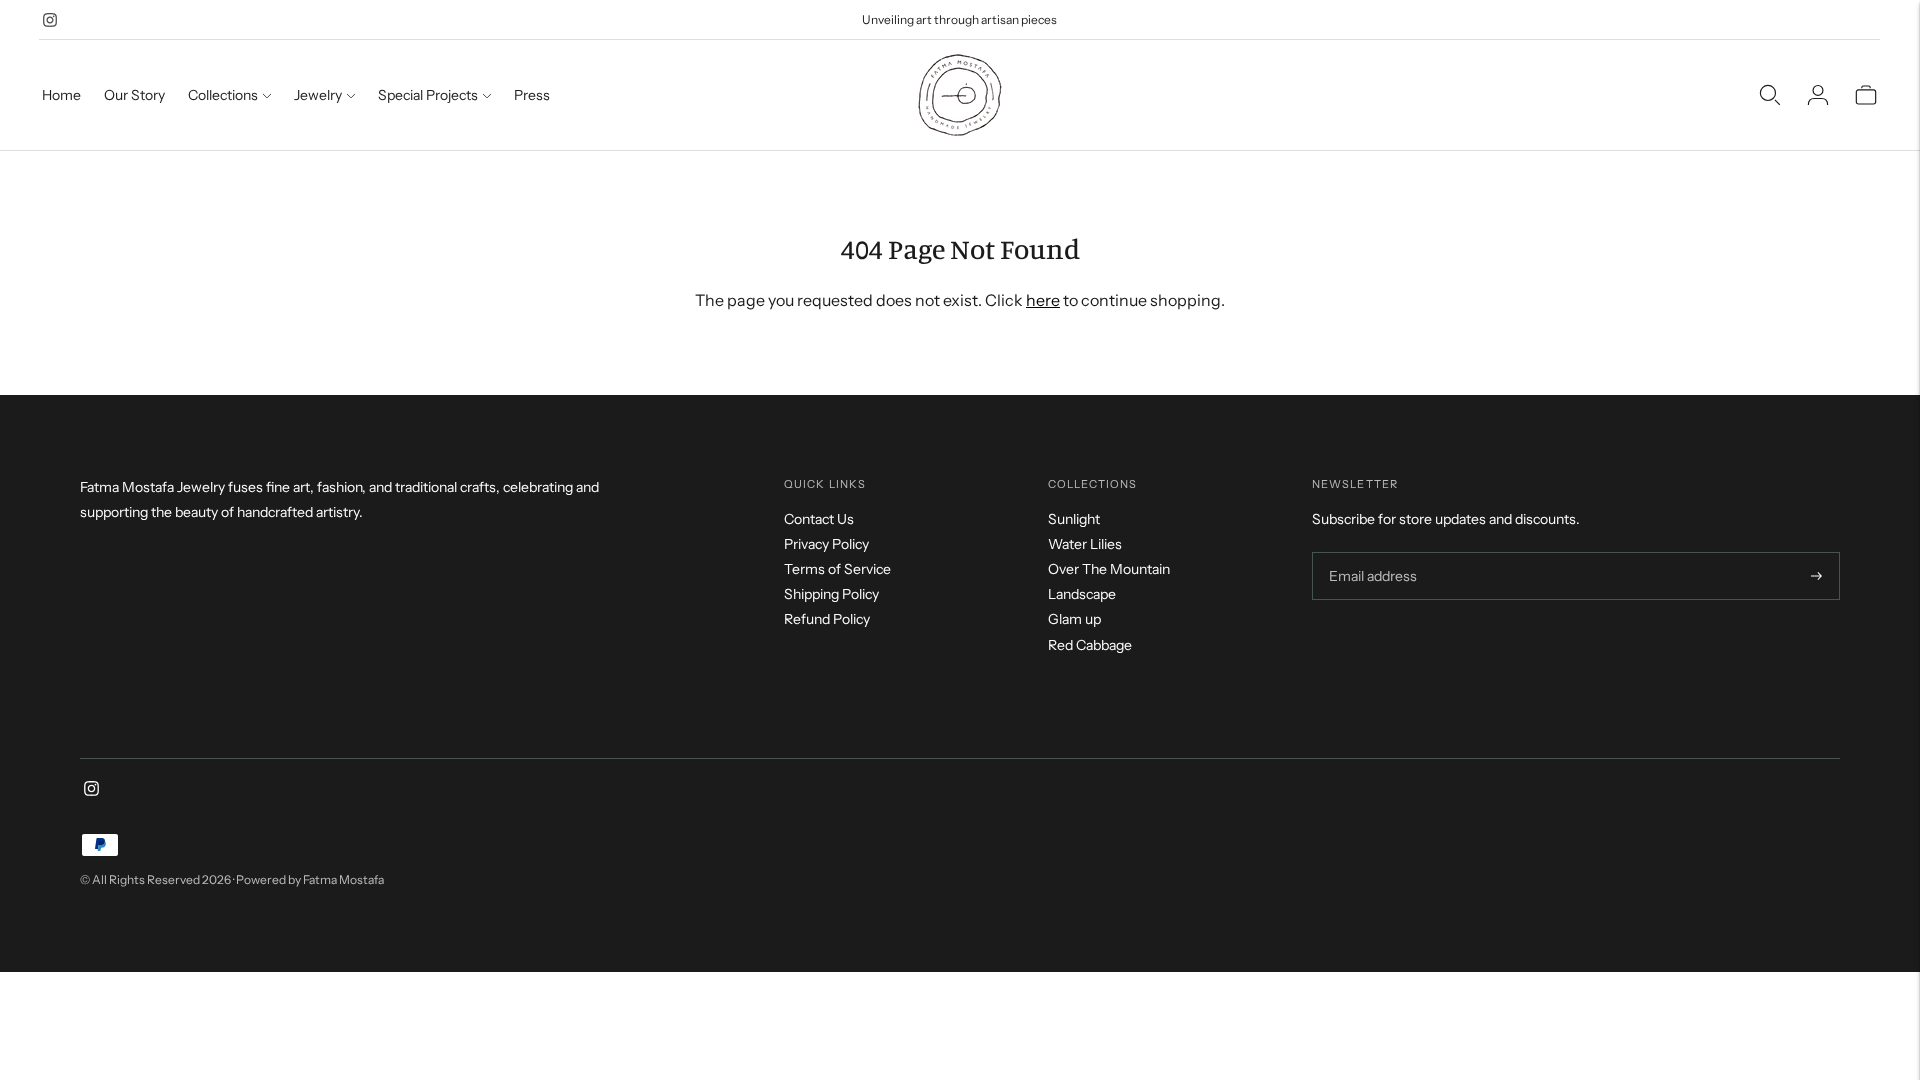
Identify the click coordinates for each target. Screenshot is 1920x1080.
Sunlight (1074, 519)
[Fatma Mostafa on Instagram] (50, 20)
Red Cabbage (1090, 645)
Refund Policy (827, 619)
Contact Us (819, 519)
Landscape (1082, 594)
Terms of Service (837, 569)
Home (61, 95)
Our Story (134, 95)
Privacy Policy (826, 544)
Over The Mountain (1109, 569)
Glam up (1074, 619)
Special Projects (428, 95)
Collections (223, 95)
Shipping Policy (831, 594)
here (1043, 300)
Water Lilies (1085, 544)
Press (532, 95)
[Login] (1818, 95)
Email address (1370, 552)
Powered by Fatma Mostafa (310, 879)
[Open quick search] (1770, 95)
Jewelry (318, 95)
